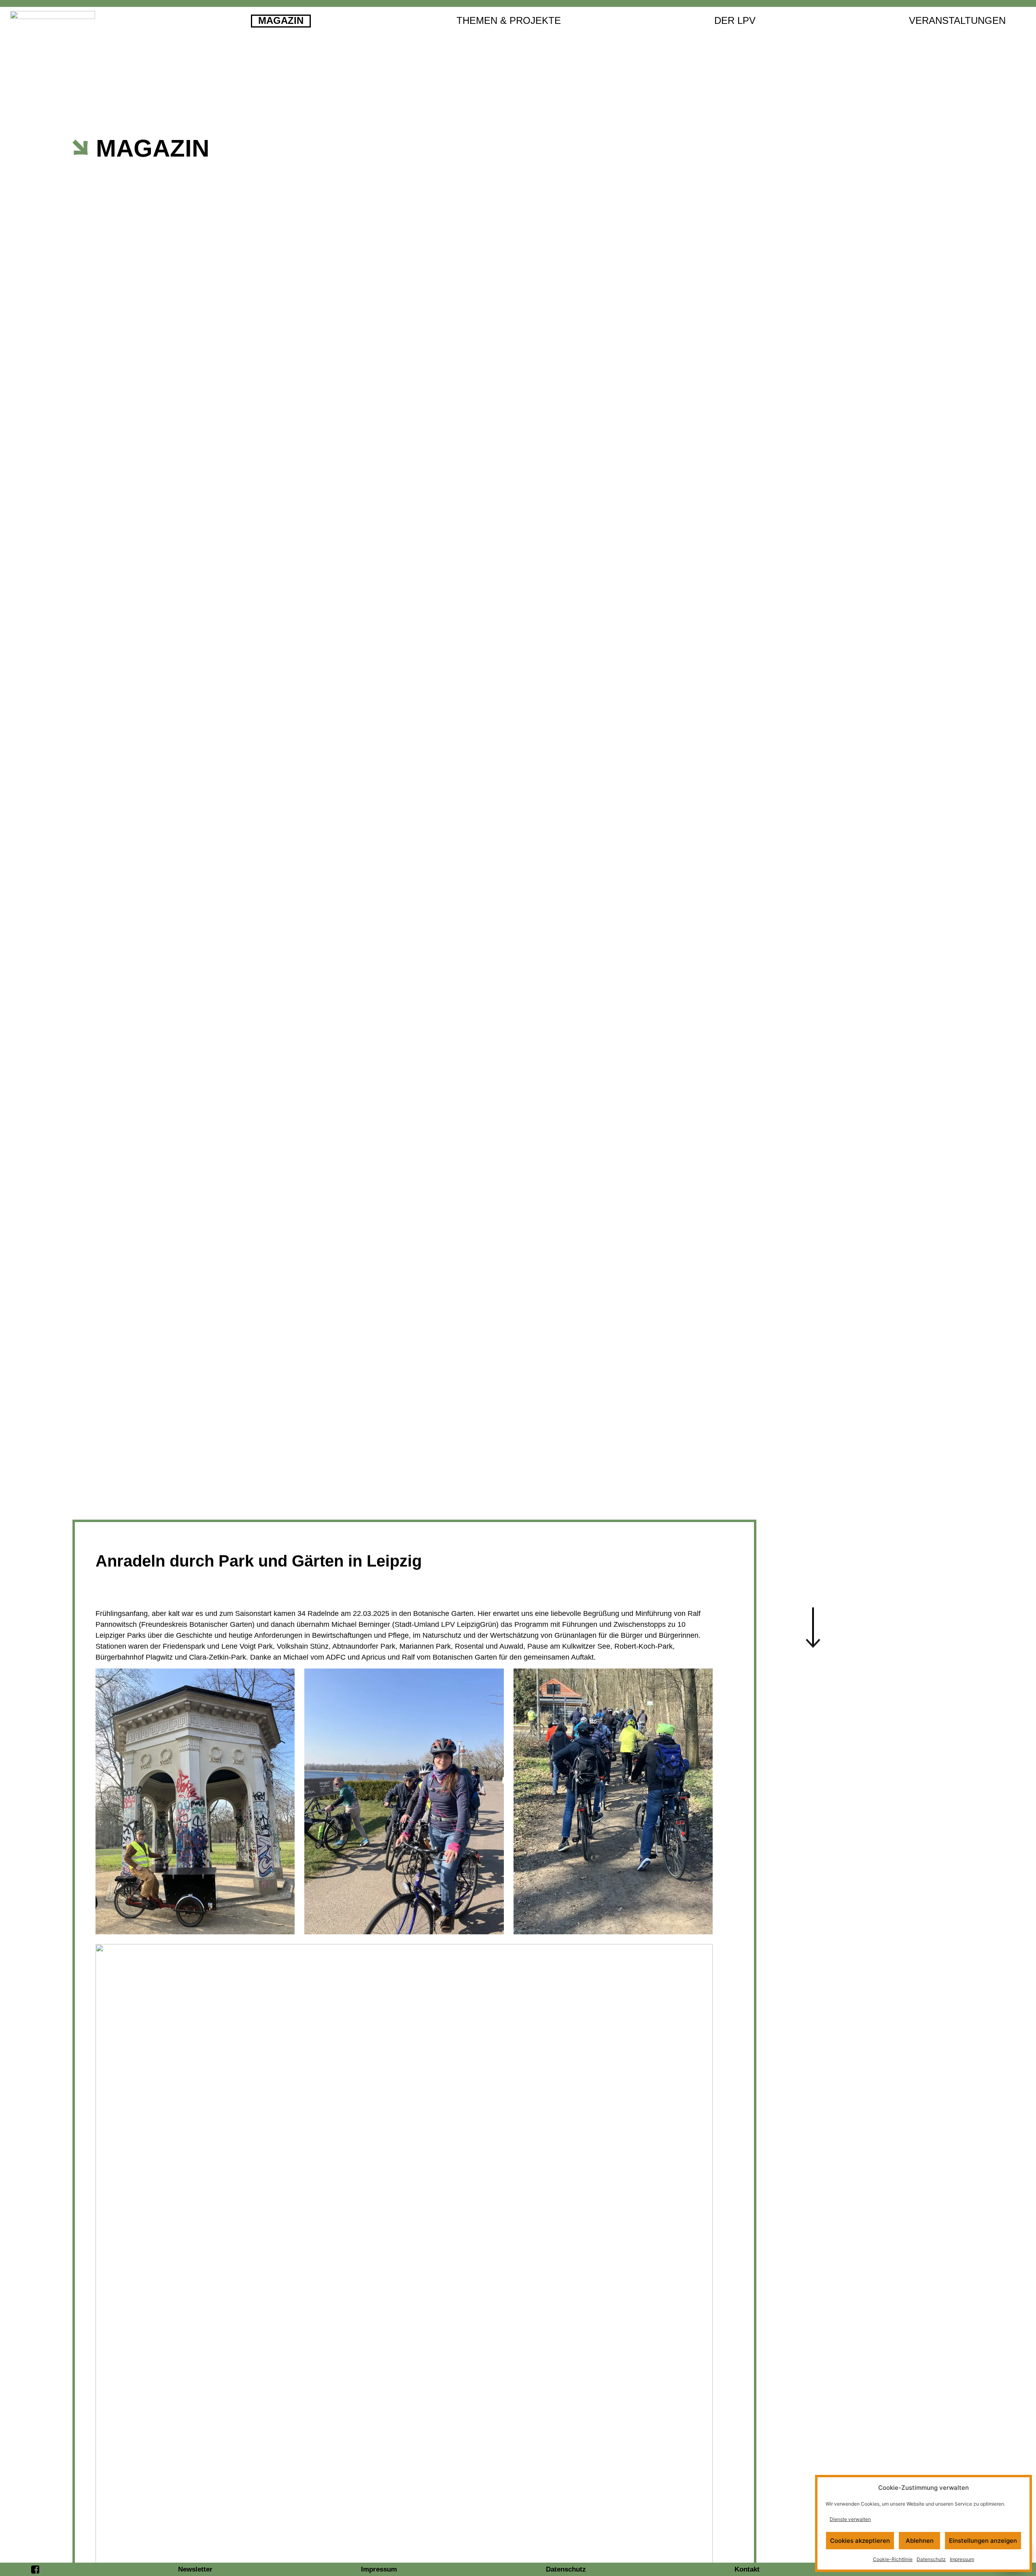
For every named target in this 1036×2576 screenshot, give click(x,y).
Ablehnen (920, 2541)
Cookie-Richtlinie (893, 2559)
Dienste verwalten (850, 2519)
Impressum (962, 2559)
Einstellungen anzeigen (983, 2541)
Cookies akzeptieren (860, 2541)
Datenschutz (931, 2559)
